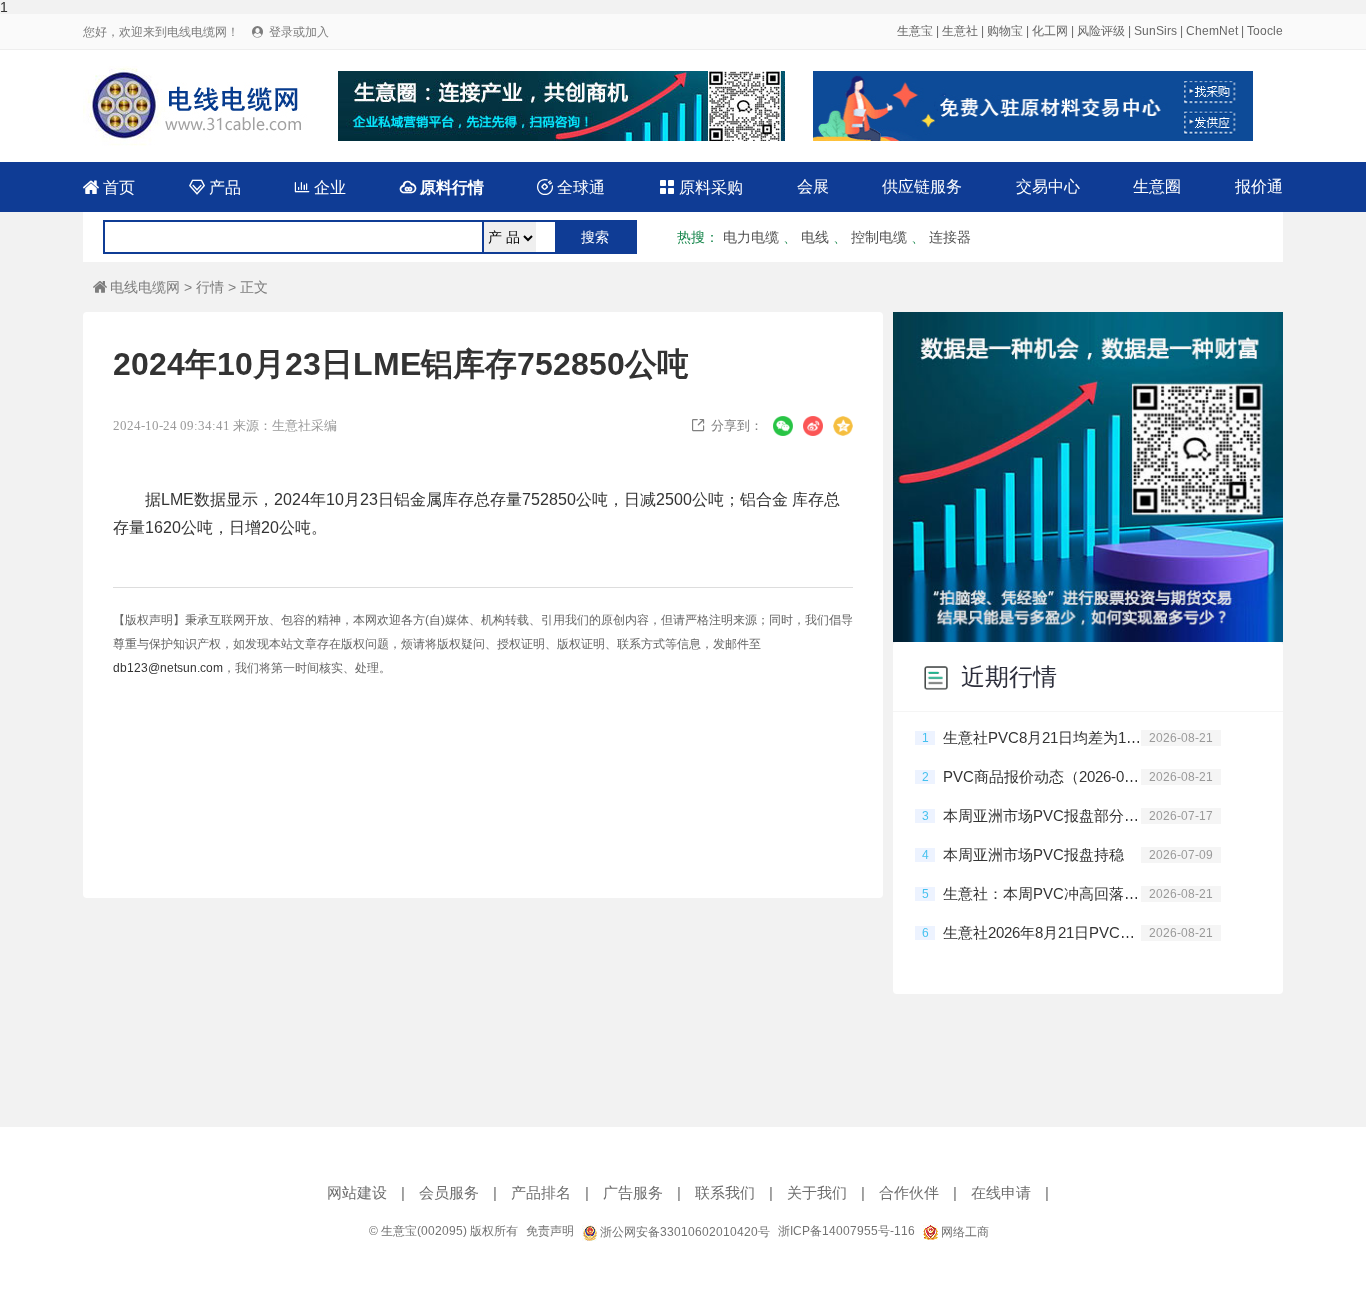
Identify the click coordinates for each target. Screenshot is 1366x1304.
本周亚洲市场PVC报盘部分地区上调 (1042, 815)
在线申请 (1001, 1192)
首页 (109, 187)
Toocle (1265, 31)
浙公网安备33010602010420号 (683, 1232)
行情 (210, 287)
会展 (813, 186)
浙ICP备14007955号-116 (846, 1231)
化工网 (1050, 31)
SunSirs (1155, 31)
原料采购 (701, 187)
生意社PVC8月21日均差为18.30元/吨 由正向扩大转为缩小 (1042, 737)
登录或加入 (299, 32)
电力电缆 (751, 237)
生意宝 (915, 31)
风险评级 (1101, 31)
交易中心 (1048, 186)
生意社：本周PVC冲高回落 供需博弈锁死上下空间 (1042, 893)
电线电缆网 (136, 287)
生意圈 (1157, 186)
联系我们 (725, 1192)
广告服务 (633, 1192)
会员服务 (449, 1192)
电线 (815, 237)
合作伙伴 (909, 1192)
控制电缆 (879, 237)
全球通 (571, 187)
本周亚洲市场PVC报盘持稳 (1033, 854)
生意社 (960, 31)
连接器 (950, 237)
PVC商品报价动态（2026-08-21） (1042, 776)
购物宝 (1005, 31)
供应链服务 (922, 186)
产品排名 (541, 1192)
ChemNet (1212, 31)
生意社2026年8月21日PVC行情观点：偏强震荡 (1042, 932)
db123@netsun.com (168, 668)
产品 (215, 187)
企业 (320, 187)
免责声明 (550, 1231)
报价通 (1259, 186)
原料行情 (442, 187)
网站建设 (357, 1192)
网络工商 (963, 1232)
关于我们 (817, 1192)
